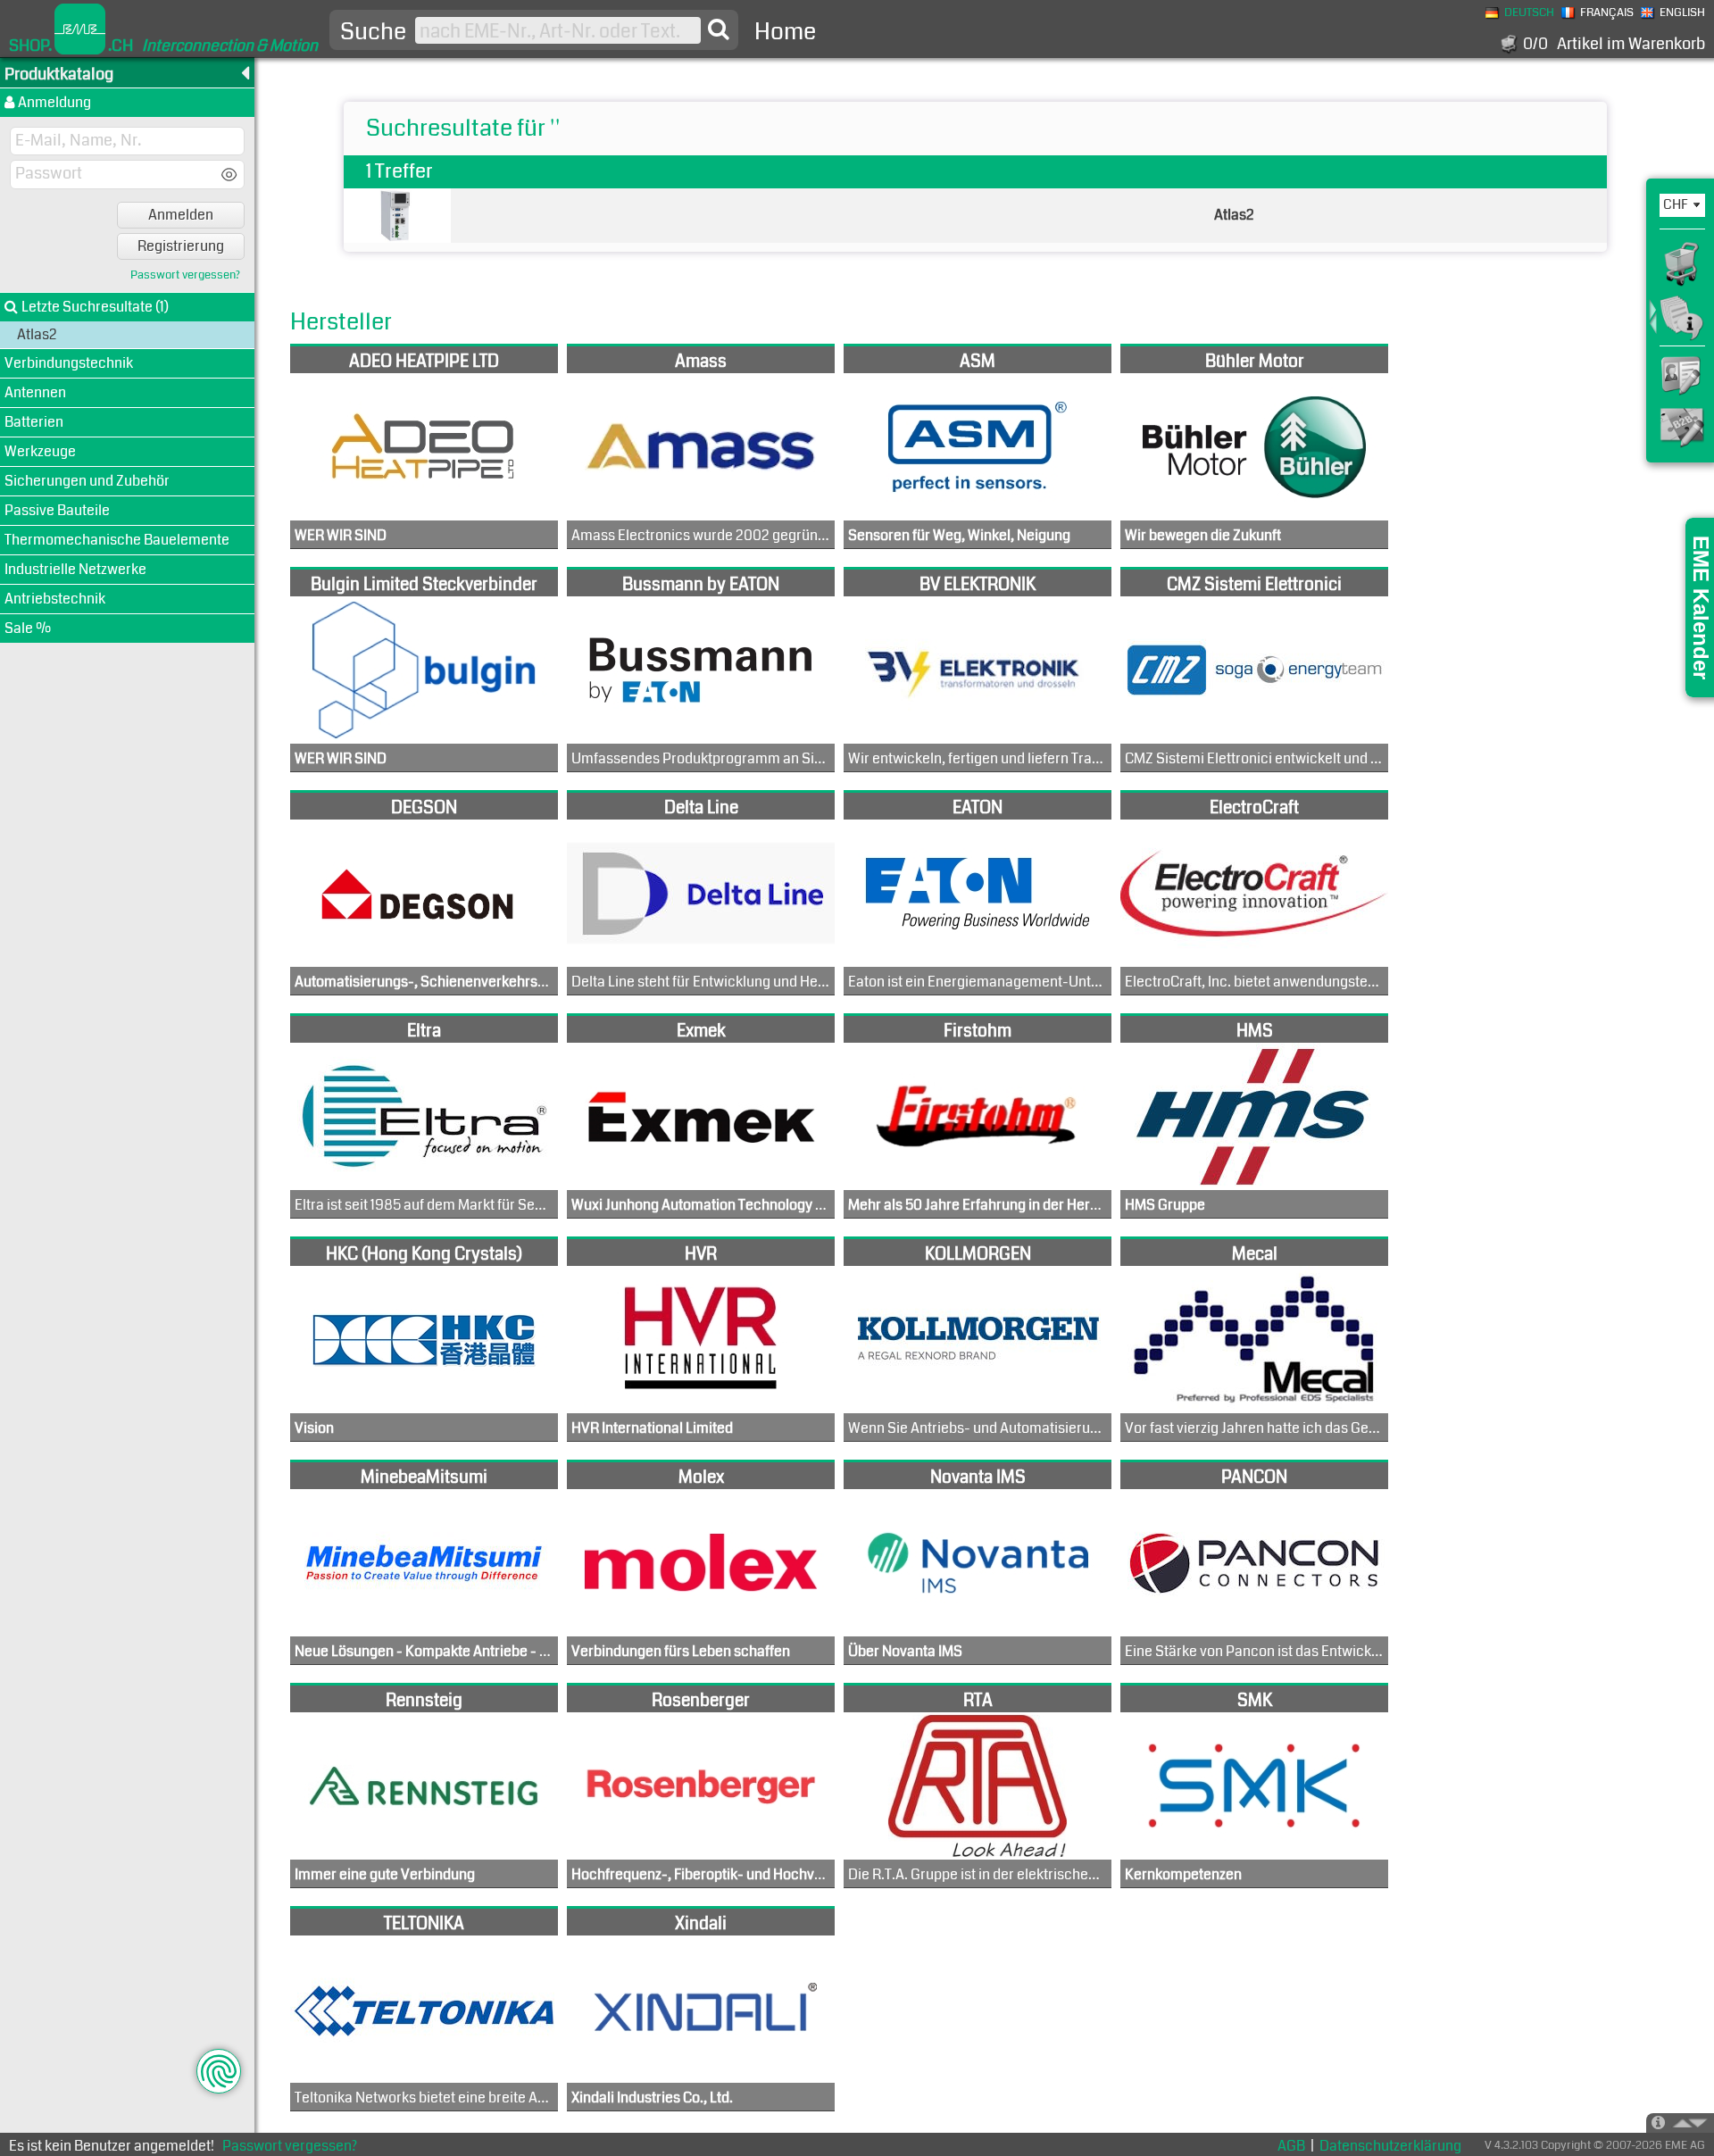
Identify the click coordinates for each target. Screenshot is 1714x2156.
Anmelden (181, 215)
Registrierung (181, 246)
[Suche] (719, 29)
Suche (373, 32)
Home (785, 32)
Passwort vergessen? (185, 275)
